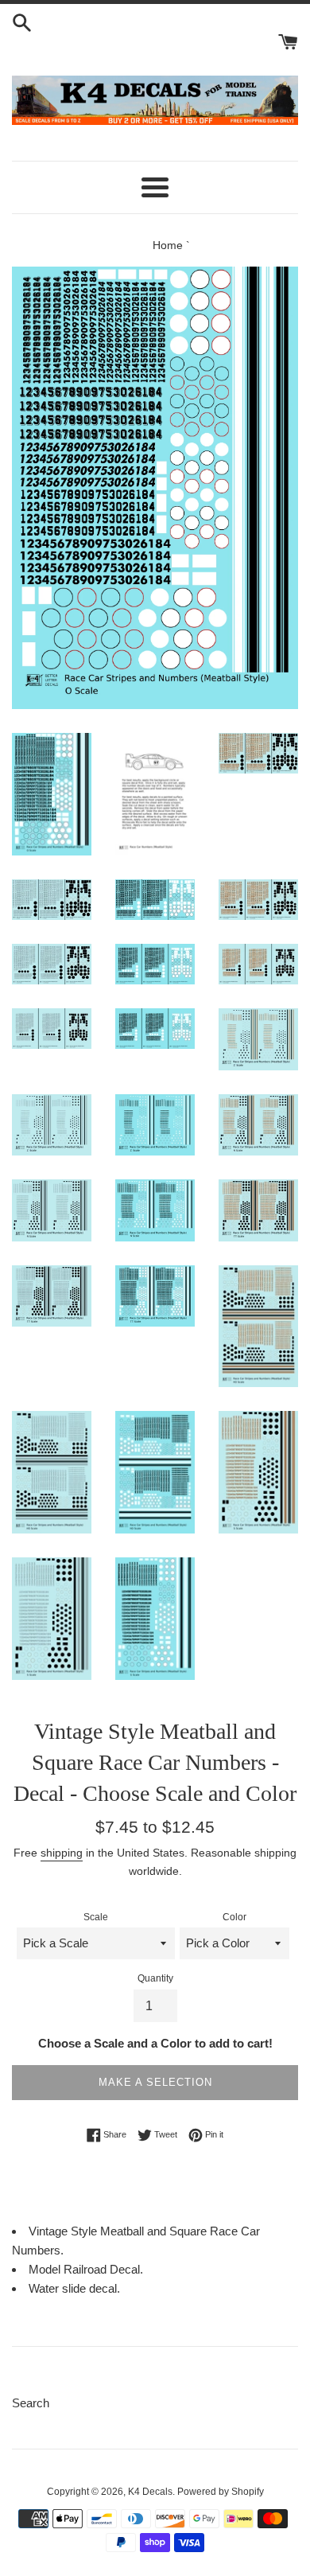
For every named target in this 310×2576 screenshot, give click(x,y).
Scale (96, 1917)
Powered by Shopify (221, 2492)
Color (234, 1917)
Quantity (155, 1978)
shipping (62, 1853)
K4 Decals (150, 2492)
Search (31, 2403)
